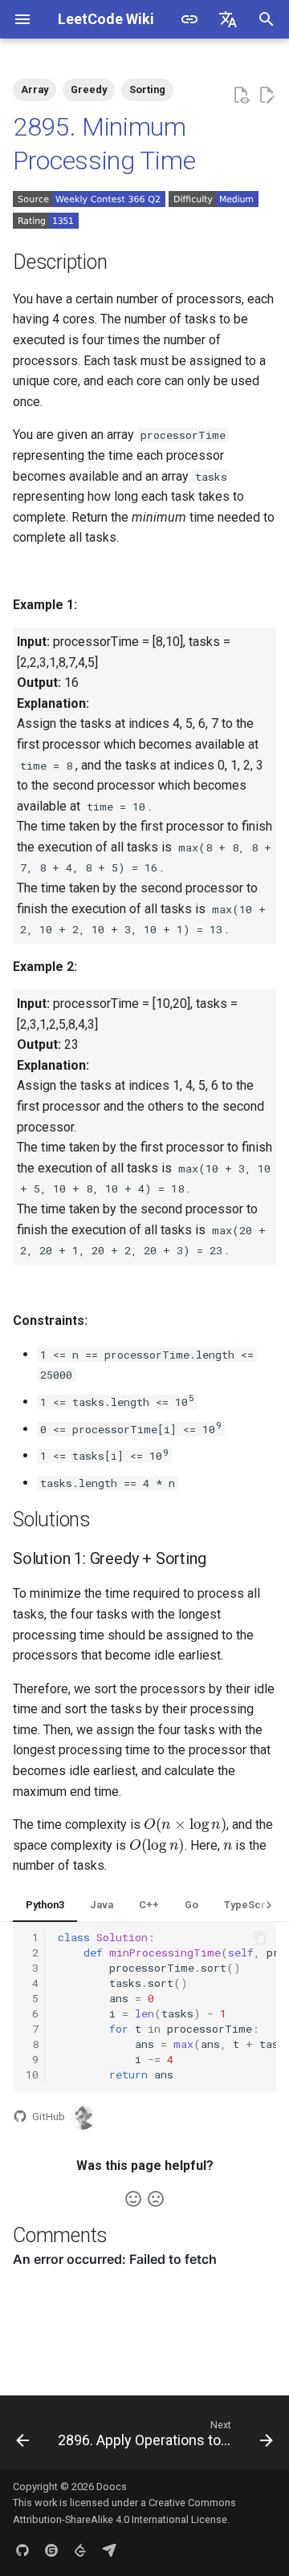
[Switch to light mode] (189, 19)
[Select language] (228, 19)
